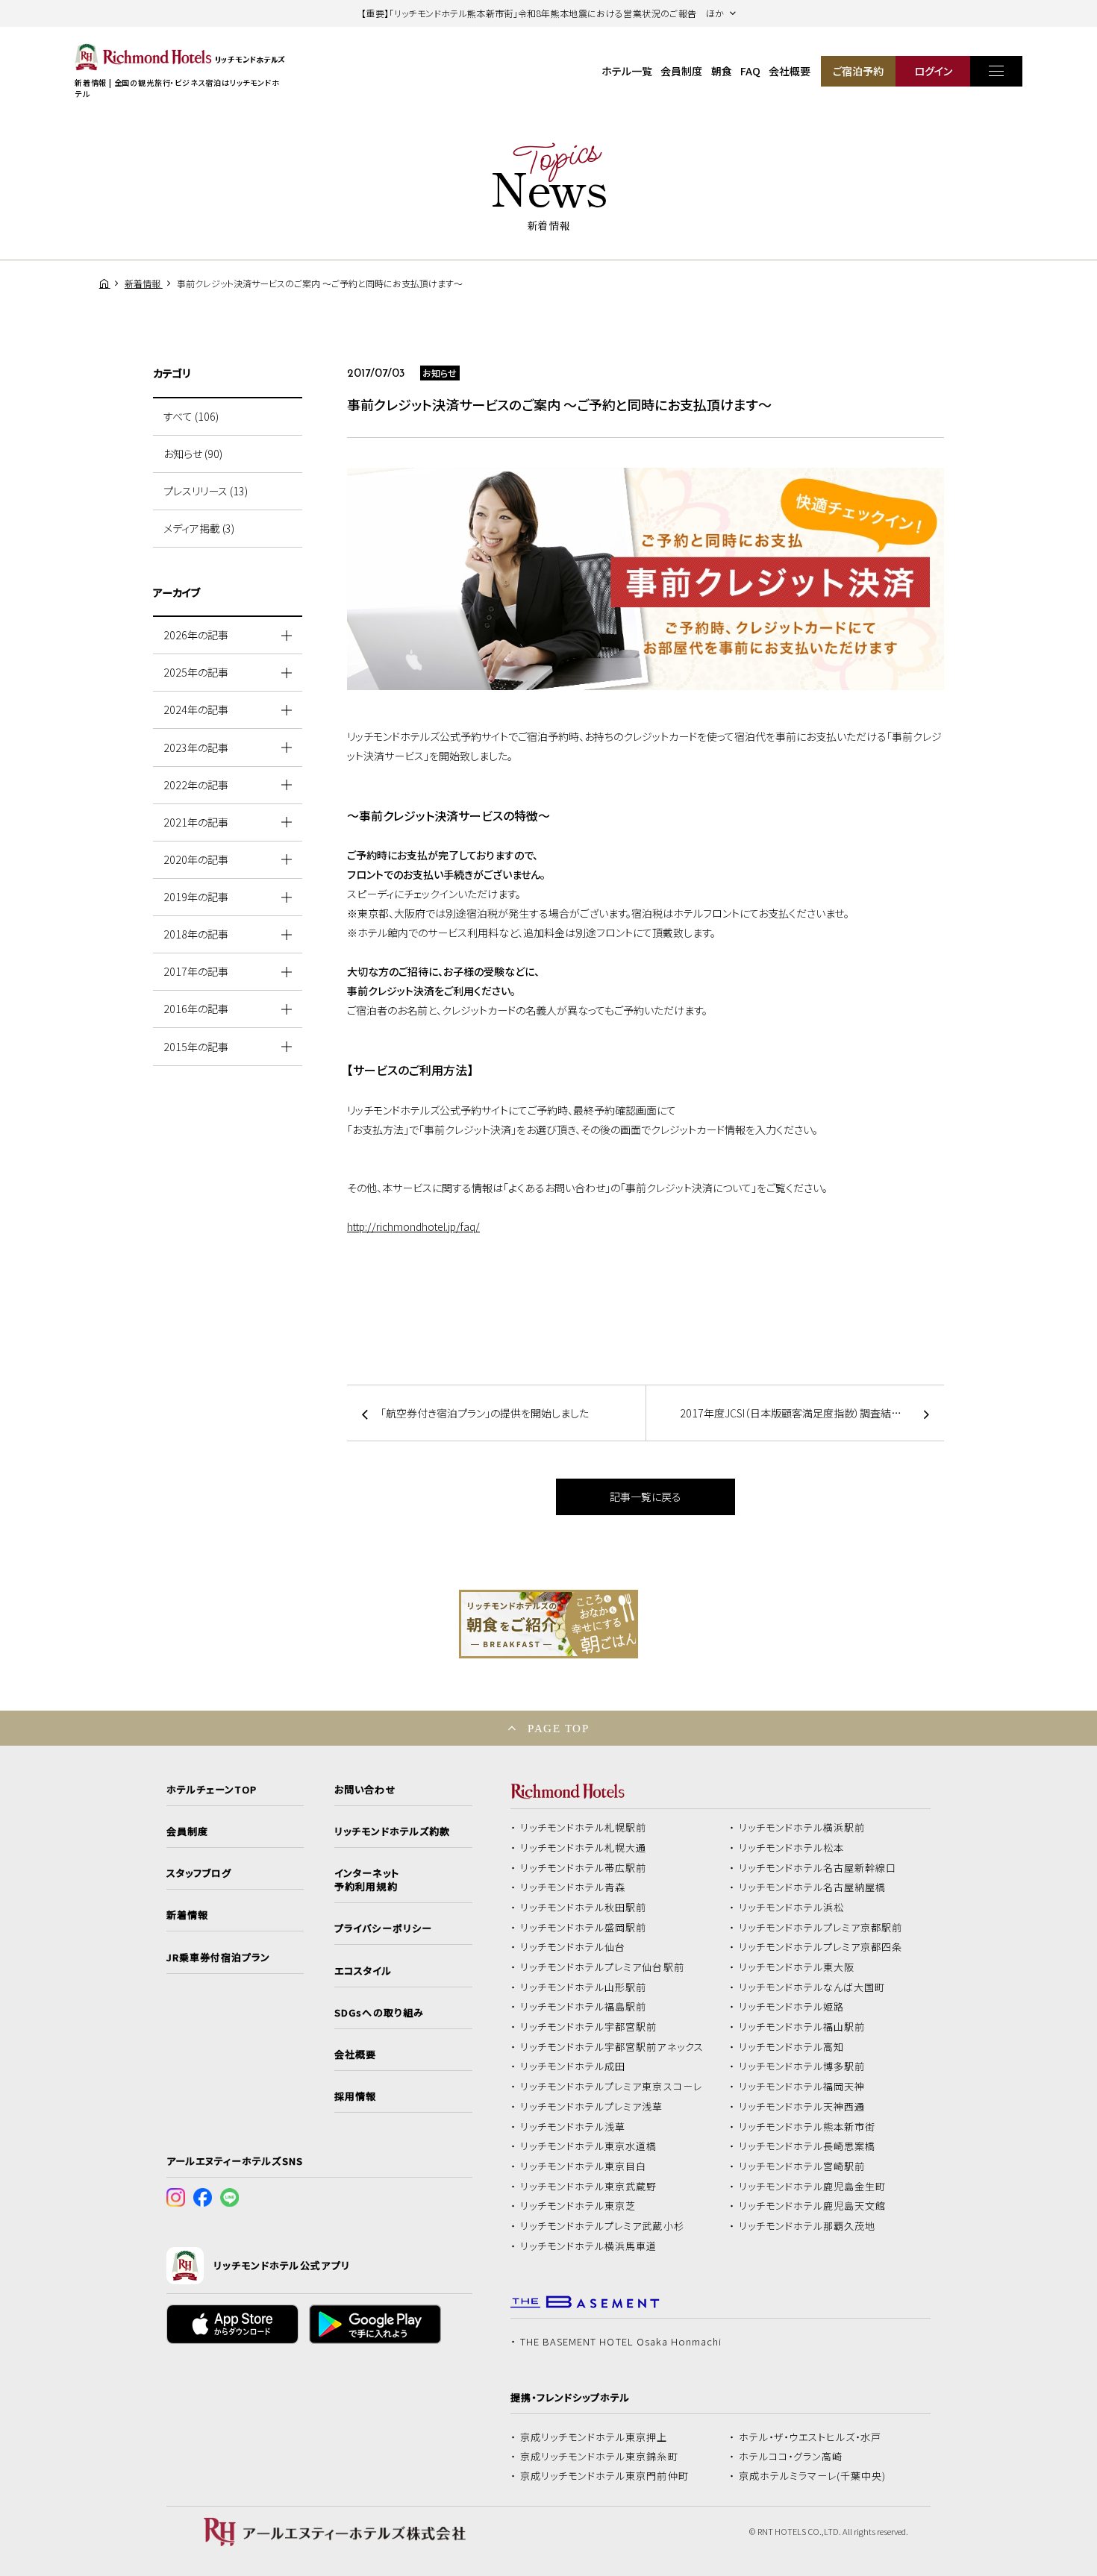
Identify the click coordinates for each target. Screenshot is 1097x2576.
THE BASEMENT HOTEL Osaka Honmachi (621, 2342)
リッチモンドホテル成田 (573, 2066)
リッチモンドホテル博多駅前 (802, 2066)
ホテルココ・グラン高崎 (791, 2457)
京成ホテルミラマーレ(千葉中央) (813, 2476)
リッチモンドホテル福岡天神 (802, 2087)
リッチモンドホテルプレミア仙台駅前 (602, 1967)
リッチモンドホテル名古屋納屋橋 (813, 1887)
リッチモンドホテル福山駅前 (802, 2027)
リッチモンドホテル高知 (792, 2047)
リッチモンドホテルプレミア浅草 (592, 2107)
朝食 (722, 71)
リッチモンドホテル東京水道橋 (589, 2146)
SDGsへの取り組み (379, 2013)
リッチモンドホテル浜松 (792, 1908)
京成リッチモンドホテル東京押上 (594, 2437)
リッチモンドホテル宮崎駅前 (802, 2166)
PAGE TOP (558, 1728)
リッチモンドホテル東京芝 (578, 2206)
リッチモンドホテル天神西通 (802, 2107)
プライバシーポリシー (383, 1928)
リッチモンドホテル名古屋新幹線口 (818, 1868)
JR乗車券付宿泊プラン (219, 1958)
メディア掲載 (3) (199, 528)
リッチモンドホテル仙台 (573, 1947)
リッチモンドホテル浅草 (573, 2127)
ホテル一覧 (627, 71)
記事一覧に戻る (646, 1497)
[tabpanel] (548, 1624)
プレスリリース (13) (206, 491)
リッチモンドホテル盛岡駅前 (584, 1928)
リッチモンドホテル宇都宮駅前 (589, 2027)
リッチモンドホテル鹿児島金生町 (813, 2187)
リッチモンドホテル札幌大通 (584, 1848)
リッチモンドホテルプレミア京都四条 (821, 1947)
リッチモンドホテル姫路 (792, 2007)
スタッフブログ (199, 1873)
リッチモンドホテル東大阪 (797, 1967)
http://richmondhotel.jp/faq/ (413, 1226)
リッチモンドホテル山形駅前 (584, 1987)
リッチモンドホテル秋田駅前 (584, 1908)
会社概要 (790, 71)
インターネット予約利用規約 (366, 1880)
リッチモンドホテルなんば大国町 (812, 1987)
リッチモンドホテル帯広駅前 (584, 1868)
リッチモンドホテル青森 (573, 1887)
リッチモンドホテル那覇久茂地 (807, 2226)
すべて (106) (191, 416)
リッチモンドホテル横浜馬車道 (589, 2246)
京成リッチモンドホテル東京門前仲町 (604, 2476)
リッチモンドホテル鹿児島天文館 (813, 2206)
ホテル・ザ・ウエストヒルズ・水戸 (810, 2437)
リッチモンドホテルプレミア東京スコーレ (611, 2087)
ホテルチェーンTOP (212, 1790)
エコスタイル (363, 1971)
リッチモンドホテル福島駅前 (584, 2007)
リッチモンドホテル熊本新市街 (807, 2127)
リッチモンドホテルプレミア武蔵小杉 (602, 2226)
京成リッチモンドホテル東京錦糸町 (599, 2457)
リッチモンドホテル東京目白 (584, 2166)
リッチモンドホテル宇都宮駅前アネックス (612, 2047)
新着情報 (187, 1915)
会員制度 (681, 71)
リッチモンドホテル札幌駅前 (584, 1828)
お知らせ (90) (193, 454)
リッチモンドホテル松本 (792, 1848)
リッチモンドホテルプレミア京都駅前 (821, 1928)
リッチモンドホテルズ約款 (392, 1831)
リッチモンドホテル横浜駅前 (802, 1828)
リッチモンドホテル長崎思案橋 (807, 2146)
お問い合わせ (365, 1790)
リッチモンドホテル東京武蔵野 (589, 2187)
